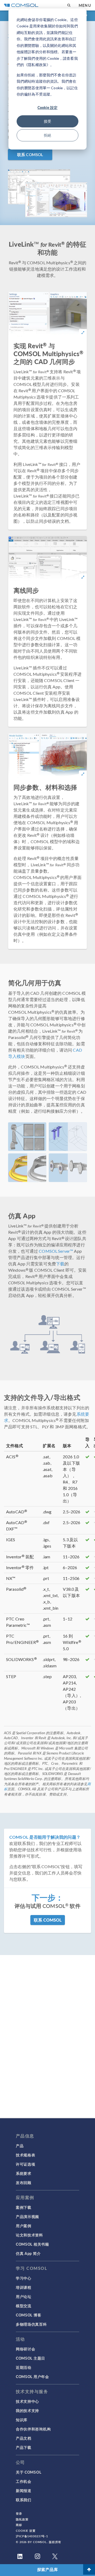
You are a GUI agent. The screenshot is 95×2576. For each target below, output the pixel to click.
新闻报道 (24, 2490)
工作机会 (24, 2481)
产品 (20, 2146)
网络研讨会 (26, 2349)
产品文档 (24, 2438)
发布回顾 (24, 2182)
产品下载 (24, 2447)
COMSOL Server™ (56, 1251)
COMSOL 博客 (28, 2315)
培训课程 (24, 2287)
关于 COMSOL (28, 2472)
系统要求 (24, 2173)
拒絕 (47, 135)
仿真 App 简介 (28, 2253)
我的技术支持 (27, 2410)
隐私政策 (22, 2519)
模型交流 (24, 2306)
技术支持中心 (27, 2401)
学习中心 (24, 2278)
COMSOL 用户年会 (32, 2376)
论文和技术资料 (29, 2235)
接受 (47, 121)
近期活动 (24, 2367)
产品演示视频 (27, 2216)
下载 (60, 1264)
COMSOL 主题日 (30, 2358)
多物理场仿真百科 (31, 2324)
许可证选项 (26, 2164)
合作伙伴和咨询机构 (33, 2429)
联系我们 (24, 2500)
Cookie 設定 (47, 107)
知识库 (22, 2420)
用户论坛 (24, 2296)
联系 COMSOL (30, 155)
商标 (19, 2525)
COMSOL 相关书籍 (32, 2244)
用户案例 (24, 2226)
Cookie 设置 (26, 2531)
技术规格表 (26, 2155)
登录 (19, 2513)
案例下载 (24, 2207)
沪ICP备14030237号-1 (32, 2536)
